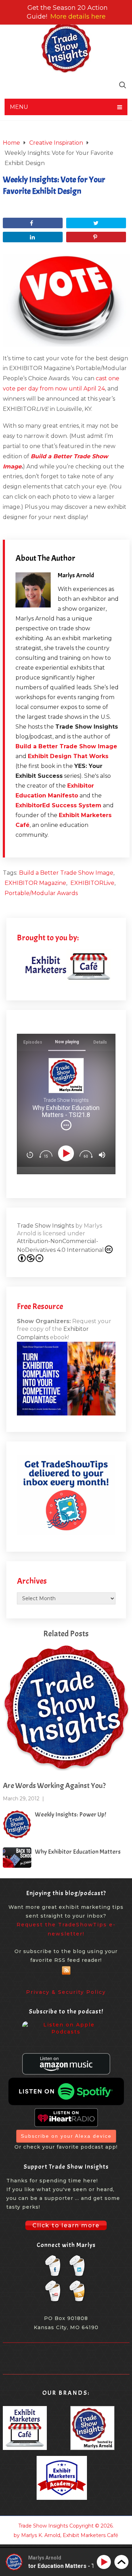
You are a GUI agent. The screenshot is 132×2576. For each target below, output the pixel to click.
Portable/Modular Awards (41, 893)
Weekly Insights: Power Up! (70, 1815)
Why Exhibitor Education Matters (78, 1852)
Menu (19, 107)
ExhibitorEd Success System (58, 805)
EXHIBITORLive (92, 883)
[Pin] (96, 237)
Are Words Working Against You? (54, 1786)
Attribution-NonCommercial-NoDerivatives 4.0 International (60, 1246)
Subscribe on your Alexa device (66, 2136)
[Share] (33, 223)
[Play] (67, 1153)
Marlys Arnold (76, 575)
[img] (66, 1125)
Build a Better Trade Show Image (66, 746)
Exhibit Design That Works (68, 756)
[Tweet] (96, 223)
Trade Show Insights (45, 1226)
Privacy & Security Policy (66, 1992)
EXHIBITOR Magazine (35, 883)
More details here (78, 17)
